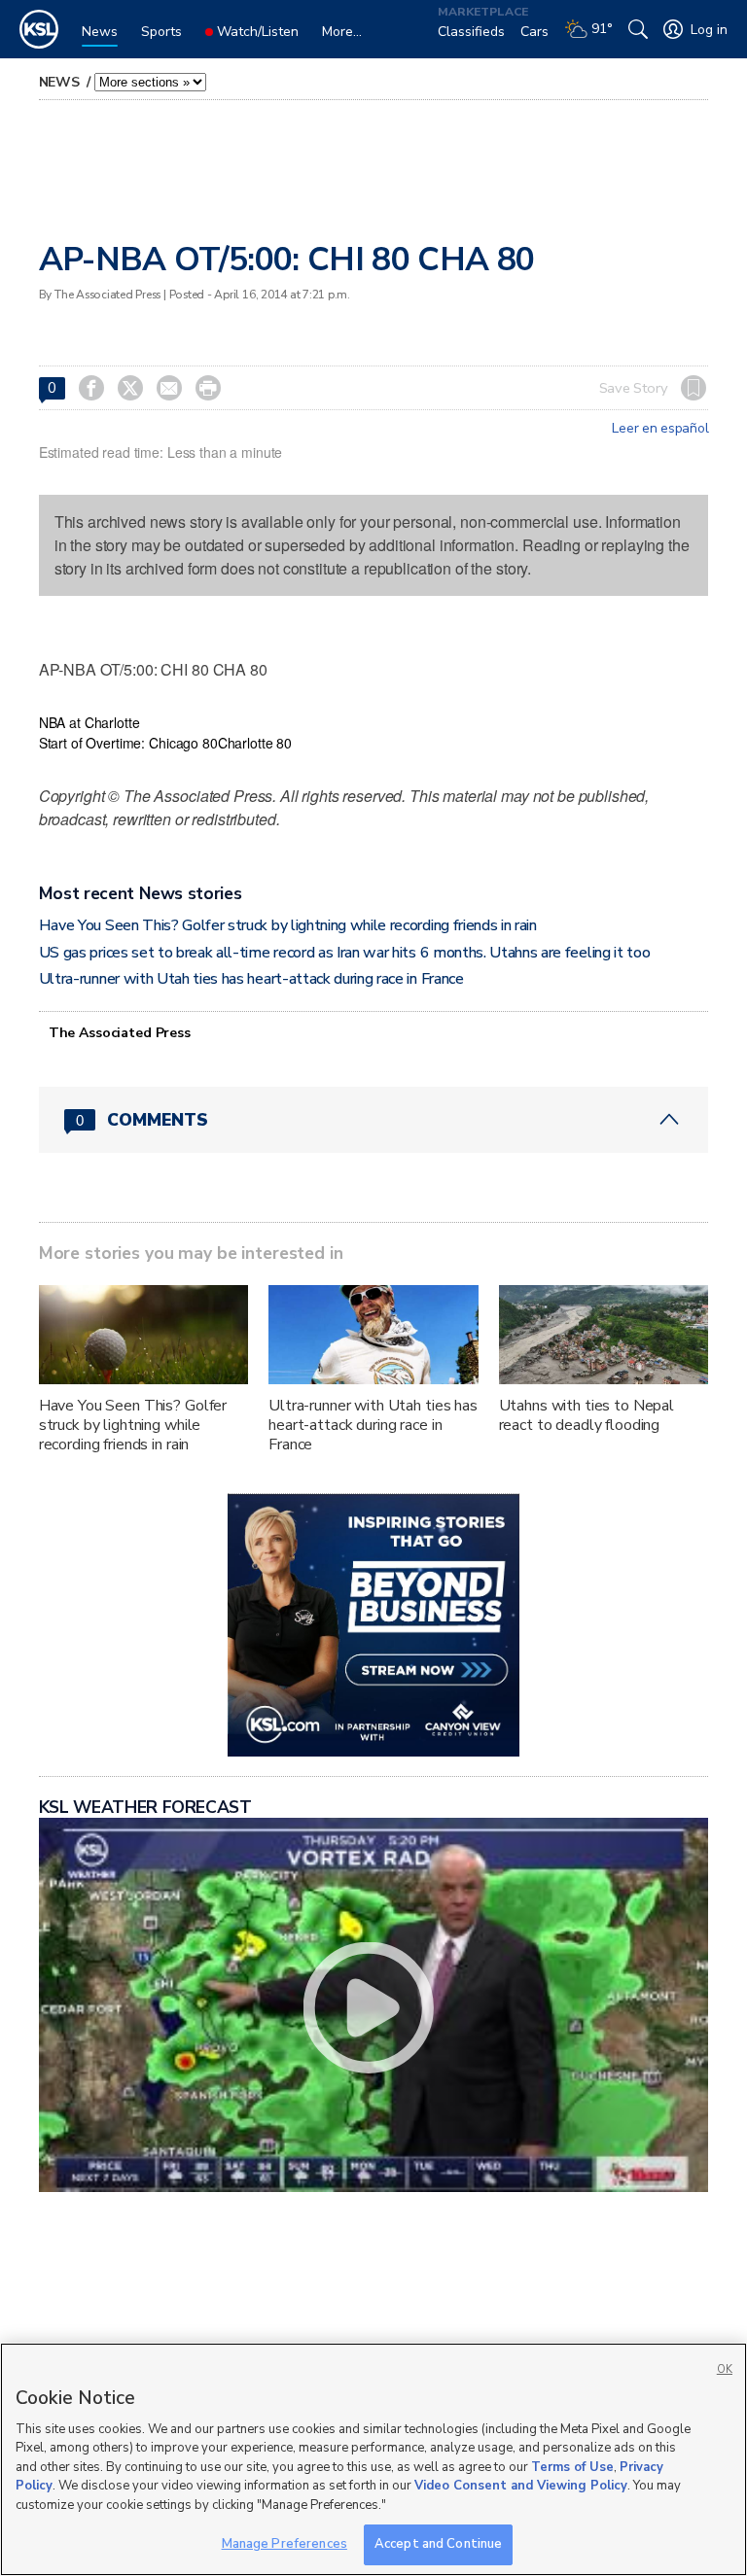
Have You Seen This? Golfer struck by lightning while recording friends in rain (288, 925)
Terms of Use (572, 2467)
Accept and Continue (438, 2544)
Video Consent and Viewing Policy (521, 2486)
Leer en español (660, 429)
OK (725, 2369)
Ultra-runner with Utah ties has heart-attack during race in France (251, 979)
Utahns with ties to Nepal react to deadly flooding (587, 1415)
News (61, 82)
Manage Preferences (285, 2544)
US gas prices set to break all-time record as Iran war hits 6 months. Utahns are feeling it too (345, 953)
